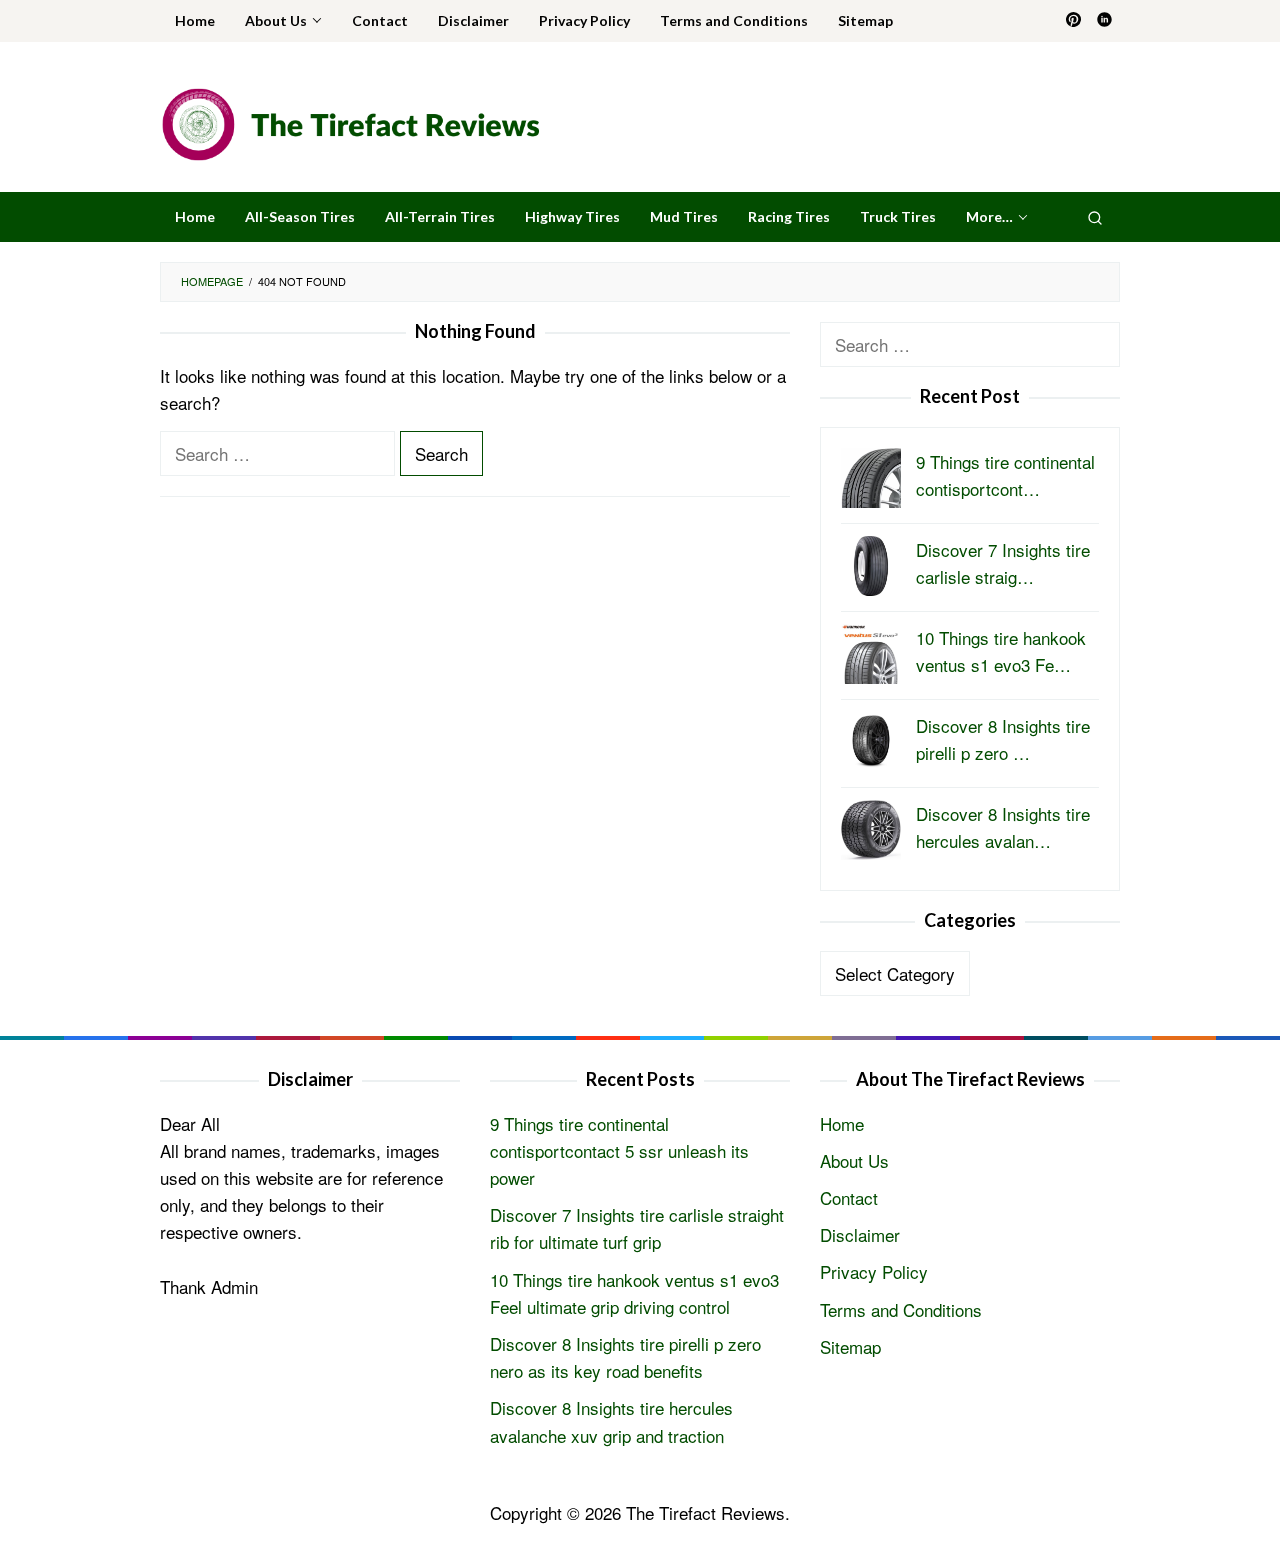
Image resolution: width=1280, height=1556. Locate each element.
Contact (849, 1197)
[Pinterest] (1073, 21)
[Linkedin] (1104, 21)
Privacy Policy (874, 1271)
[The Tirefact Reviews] (350, 121)
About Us (854, 1160)
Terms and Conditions (901, 1309)
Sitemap (850, 1346)
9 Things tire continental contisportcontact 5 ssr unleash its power (619, 1150)
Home (842, 1123)
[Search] (1095, 217)
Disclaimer (860, 1234)
